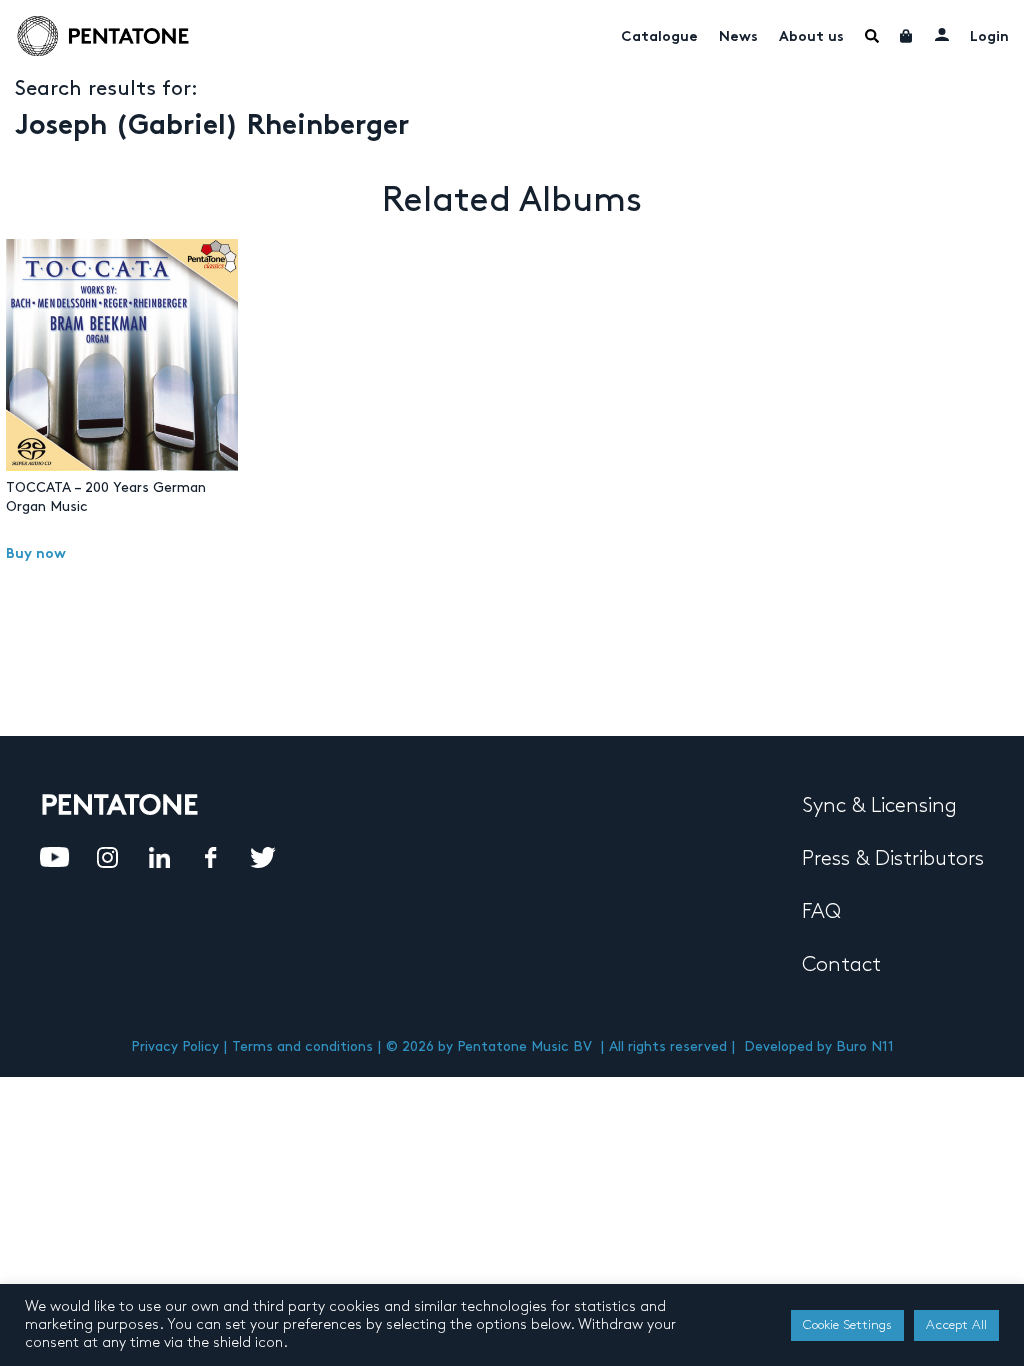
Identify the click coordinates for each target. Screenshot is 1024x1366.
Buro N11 (865, 1046)
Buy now (36, 554)
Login (989, 37)
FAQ (821, 912)
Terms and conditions (302, 1046)
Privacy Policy (175, 1046)
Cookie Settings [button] (847, 1325)
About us (811, 37)
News (738, 37)
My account (942, 34)
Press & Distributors (893, 859)
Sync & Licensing (879, 806)
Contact (841, 965)
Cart (907, 36)
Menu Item (872, 36)
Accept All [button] (956, 1325)
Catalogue (659, 37)
